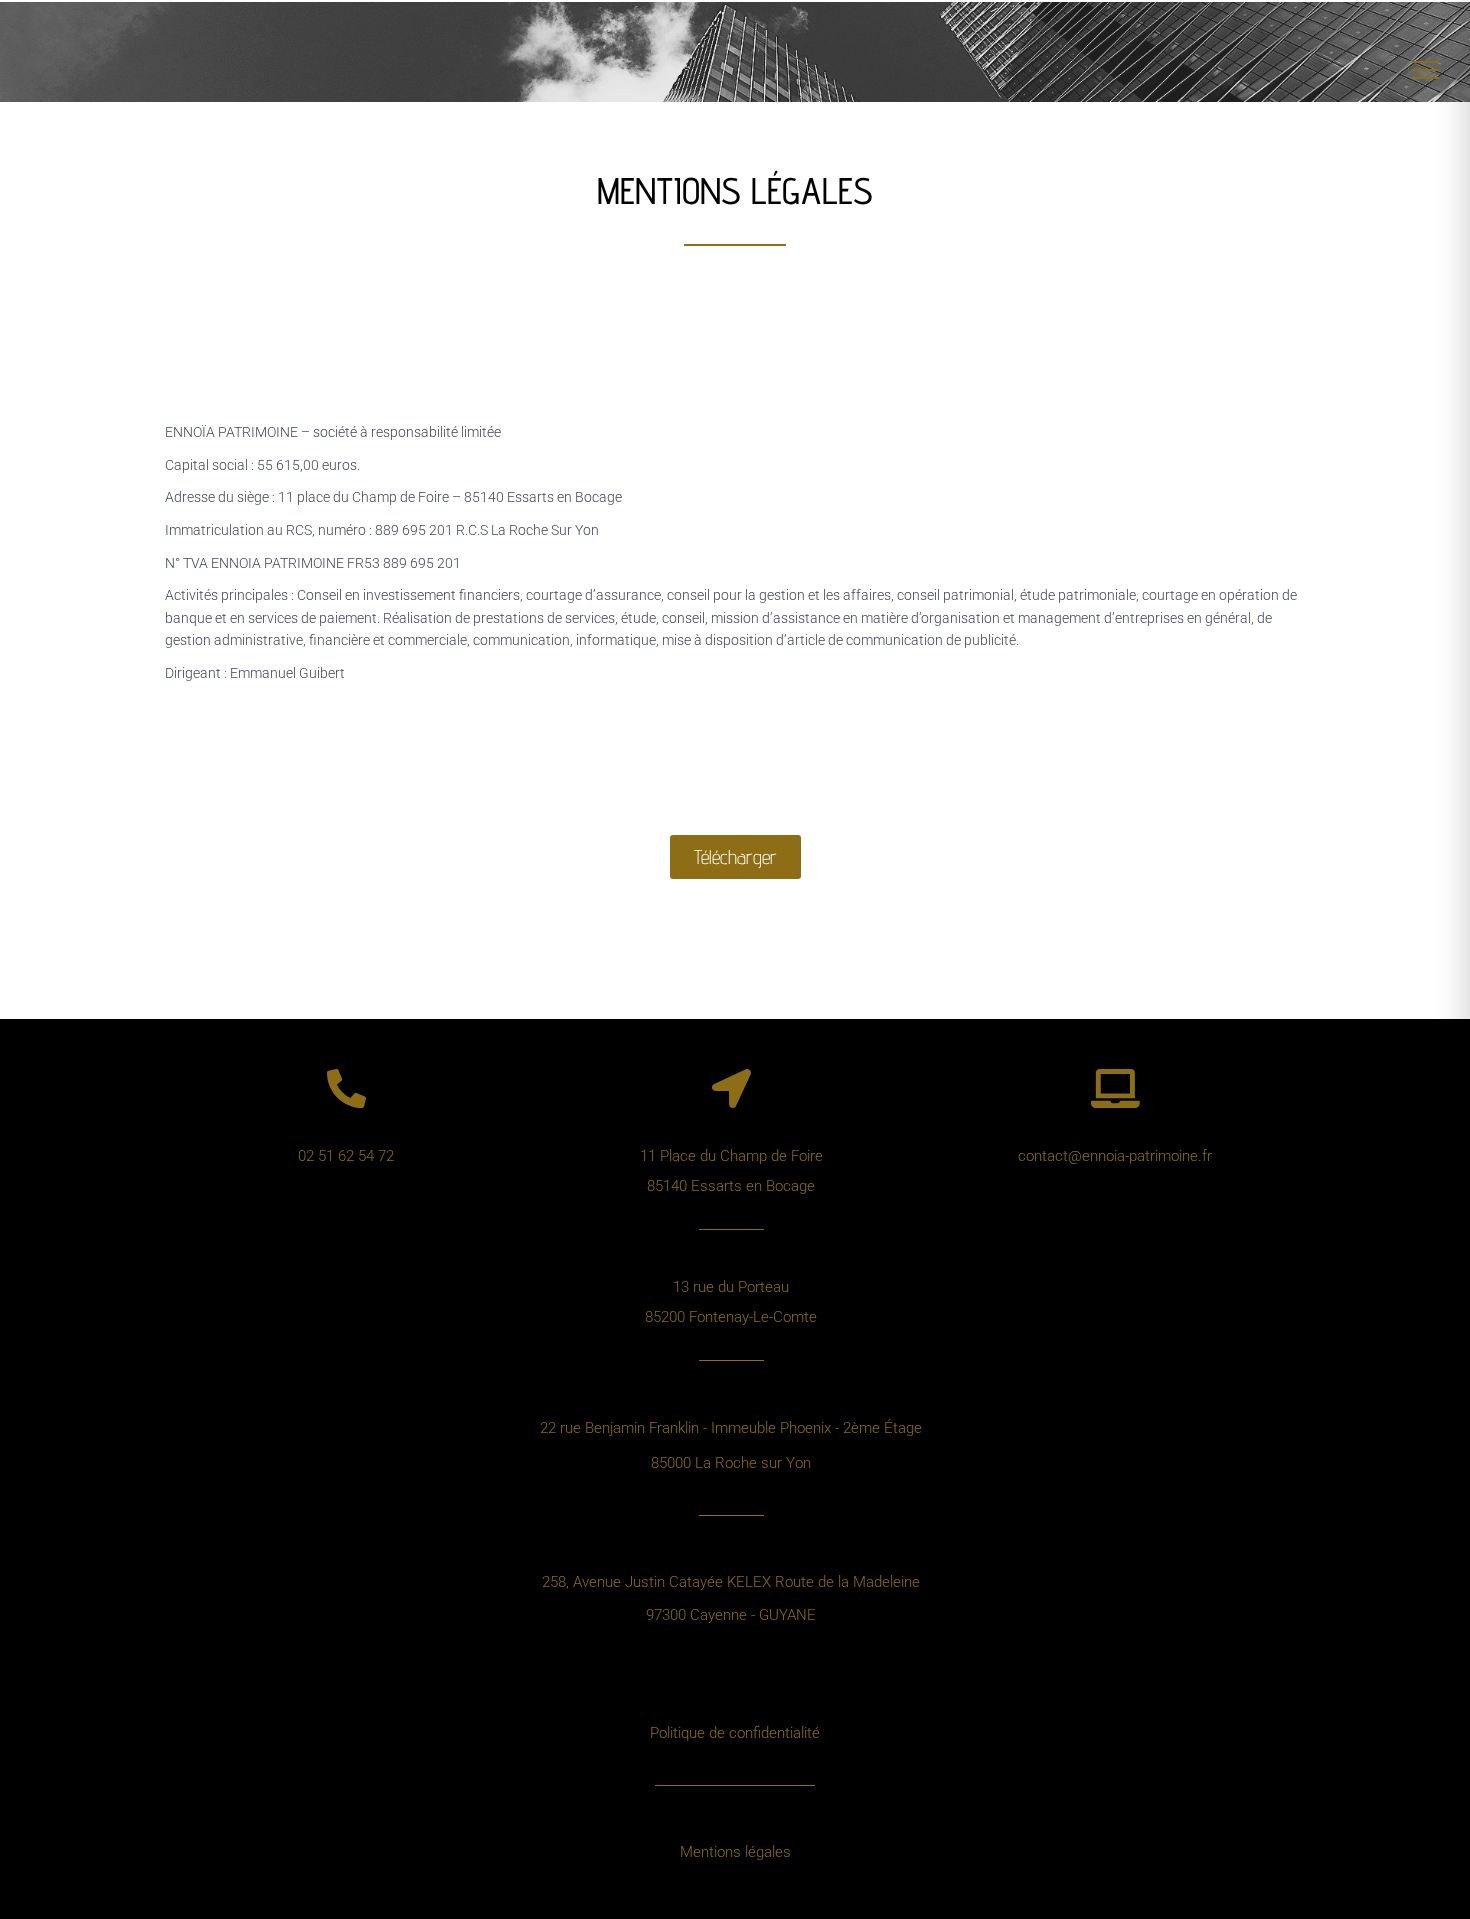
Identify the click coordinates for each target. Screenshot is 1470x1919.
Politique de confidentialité (735, 1733)
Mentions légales (735, 1852)
